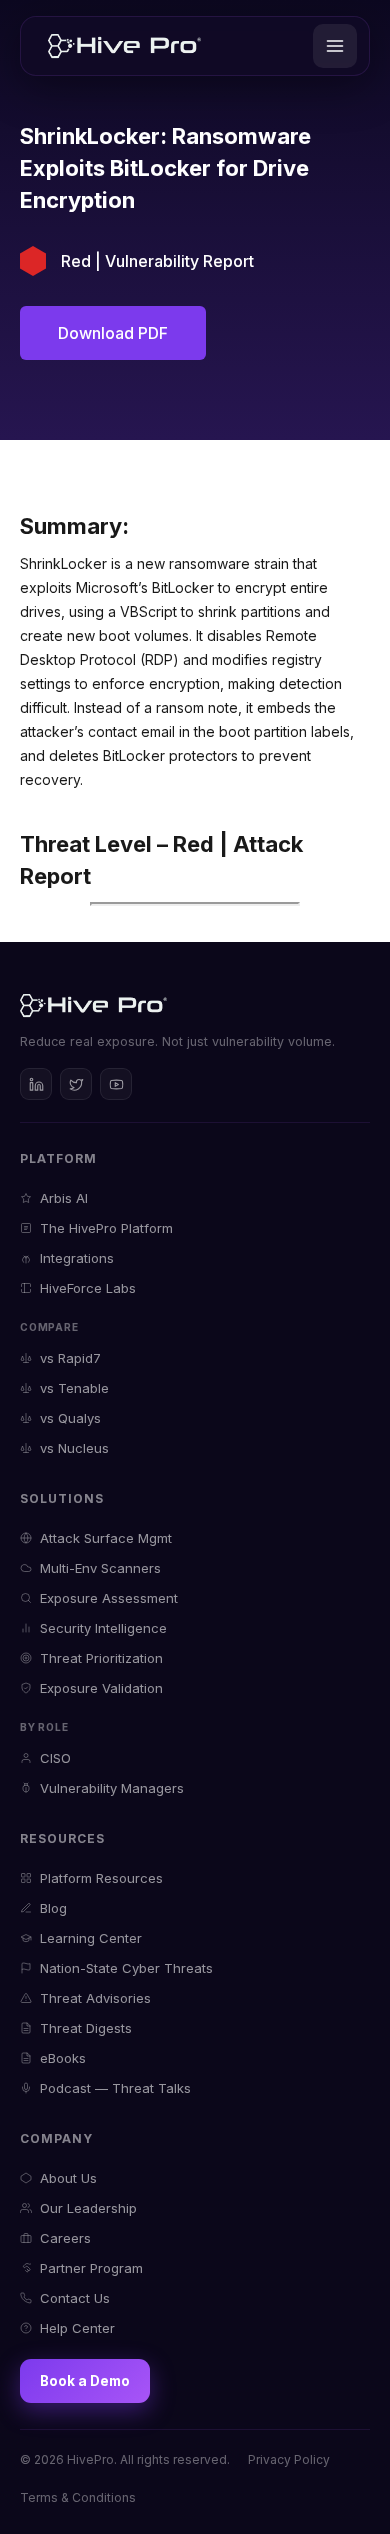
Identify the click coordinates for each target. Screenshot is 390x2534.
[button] (335, 46)
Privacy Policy (289, 2459)
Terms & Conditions (78, 2497)
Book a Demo (85, 2381)
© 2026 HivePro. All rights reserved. (125, 2459)
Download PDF (113, 333)
